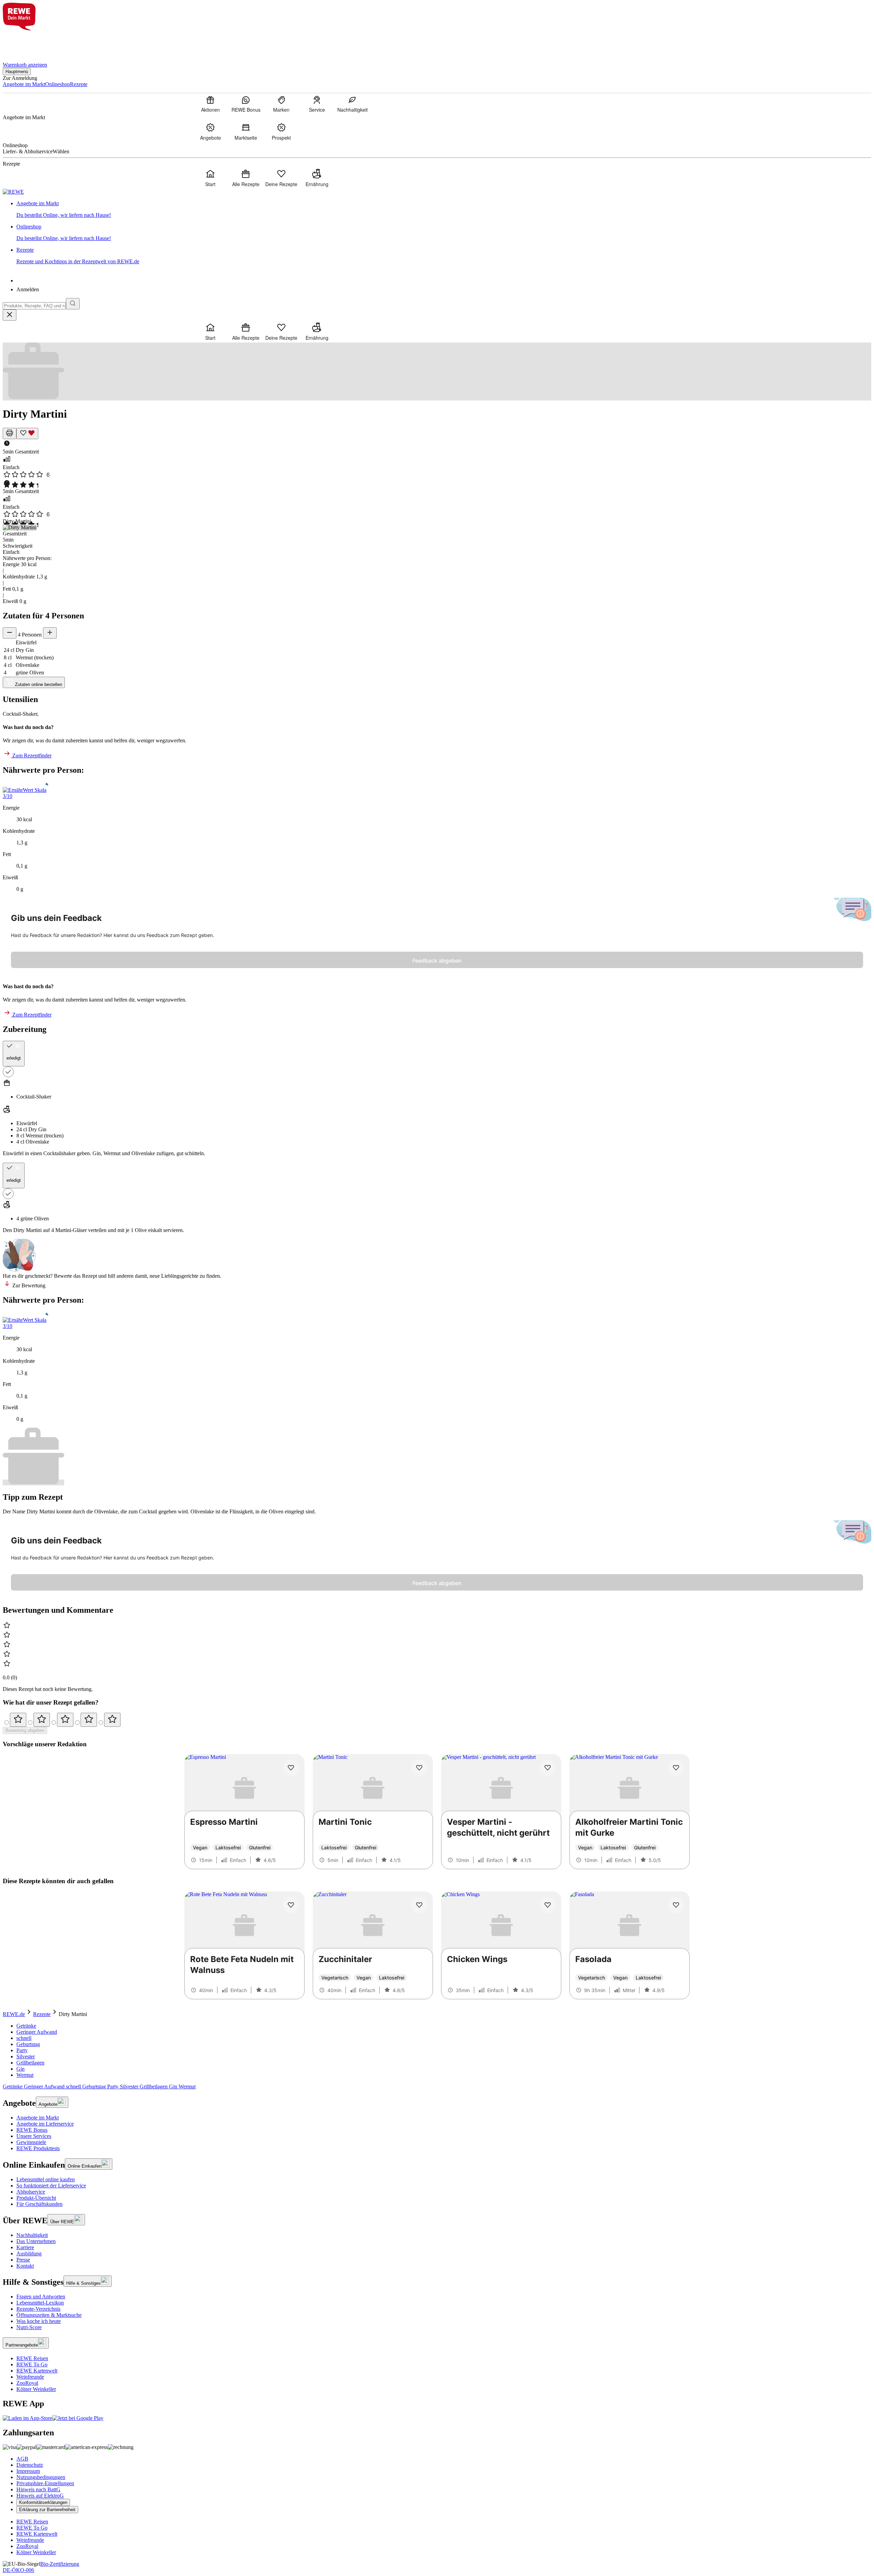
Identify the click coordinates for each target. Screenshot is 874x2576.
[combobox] (34, 306)
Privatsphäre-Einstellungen (45, 2483)
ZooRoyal (27, 2383)
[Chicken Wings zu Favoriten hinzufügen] (548, 1905)
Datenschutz (30, 2465)
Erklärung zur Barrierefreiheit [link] (47, 2510)
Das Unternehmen (36, 2241)
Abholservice (31, 2192)
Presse (23, 2260)
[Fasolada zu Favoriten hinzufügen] (676, 1905)
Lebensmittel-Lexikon (40, 2303)
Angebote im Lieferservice (45, 2124)
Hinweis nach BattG (38, 2489)
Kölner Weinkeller (36, 2389)
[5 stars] (112, 1720)
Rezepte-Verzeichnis (38, 2309)
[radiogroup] (437, 1720)
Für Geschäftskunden (39, 2204)
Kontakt (25, 2266)
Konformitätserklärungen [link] (43, 2502)
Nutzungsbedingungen (41, 2477)
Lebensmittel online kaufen (46, 2179)
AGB (22, 2459)
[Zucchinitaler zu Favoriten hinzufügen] (419, 1905)
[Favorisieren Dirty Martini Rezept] (27, 433)
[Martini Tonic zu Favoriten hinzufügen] (419, 1768)
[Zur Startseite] (26, 42)
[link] (444, 209)
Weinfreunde (30, 2377)
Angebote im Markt (38, 2118)
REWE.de (14, 2014)
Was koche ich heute (39, 2321)
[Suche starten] (73, 304)
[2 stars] (42, 1720)
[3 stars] (65, 1720)
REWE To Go (32, 2364)
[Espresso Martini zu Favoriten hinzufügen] (291, 1768)
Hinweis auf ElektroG (40, 2496)
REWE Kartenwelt (37, 2371)
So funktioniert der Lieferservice (51, 2186)
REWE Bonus (32, 2130)
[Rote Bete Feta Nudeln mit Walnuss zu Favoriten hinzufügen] (291, 1905)
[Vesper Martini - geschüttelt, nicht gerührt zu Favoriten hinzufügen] (548, 1768)
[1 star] (18, 1720)
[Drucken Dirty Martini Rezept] (10, 433)
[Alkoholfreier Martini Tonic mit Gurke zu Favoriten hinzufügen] (676, 1768)
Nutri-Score (29, 2327)
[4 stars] (89, 1720)
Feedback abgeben (437, 961)
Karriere (25, 2247)
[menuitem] (210, 104)
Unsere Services (34, 2136)
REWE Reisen (32, 2358)
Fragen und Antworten (41, 2297)
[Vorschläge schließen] (10, 315)
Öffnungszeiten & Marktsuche (49, 2315)
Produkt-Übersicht (36, 2198)
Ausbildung (29, 2253)
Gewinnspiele (31, 2142)
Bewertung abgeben (25, 1730)
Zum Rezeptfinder (31, 755)
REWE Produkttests (38, 2148)
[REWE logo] (13, 192)
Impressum (28, 2471)
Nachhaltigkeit (32, 2235)
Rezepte (42, 2014)
